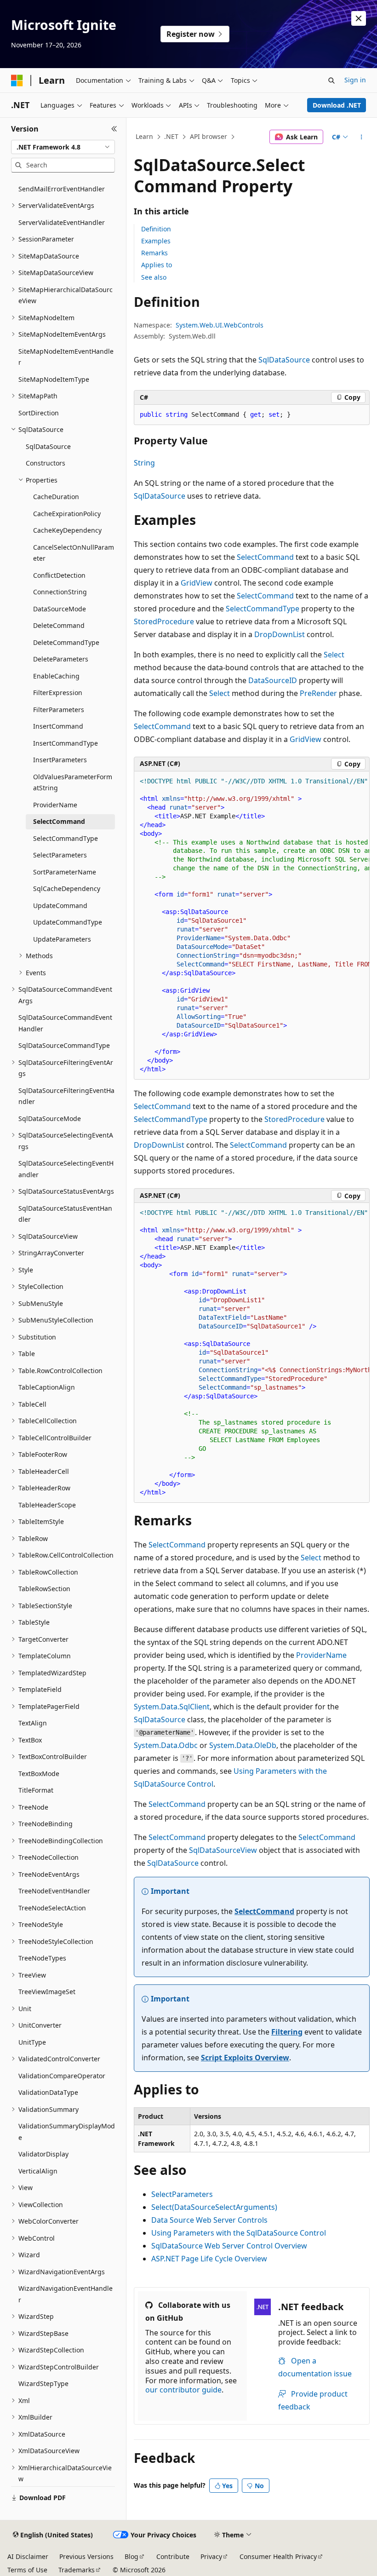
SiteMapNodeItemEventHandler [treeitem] (66, 357)
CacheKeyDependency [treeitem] (67, 530)
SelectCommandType (263, 609)
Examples (156, 241)
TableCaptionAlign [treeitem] (47, 1387)
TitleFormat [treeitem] (36, 1790)
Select (334, 655)
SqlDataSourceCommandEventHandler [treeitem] (65, 1023)
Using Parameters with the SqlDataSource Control (239, 2233)
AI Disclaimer (28, 2556)
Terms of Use (27, 2570)
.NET (171, 136)
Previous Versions (86, 2556)
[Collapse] (114, 129)
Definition (156, 229)
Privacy (211, 2556)
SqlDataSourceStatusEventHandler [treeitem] (65, 1214)
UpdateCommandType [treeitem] (68, 922)
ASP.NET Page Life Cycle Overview (209, 2259)
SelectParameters (182, 2194)
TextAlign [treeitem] (33, 1723)
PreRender (318, 693)
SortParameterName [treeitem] (65, 872)
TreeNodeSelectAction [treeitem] (52, 1908)
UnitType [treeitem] (32, 2042)
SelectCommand (265, 557)
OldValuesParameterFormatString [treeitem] (73, 782)
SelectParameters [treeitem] (60, 855)
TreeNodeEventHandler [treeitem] (54, 1891)
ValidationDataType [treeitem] (48, 2092)
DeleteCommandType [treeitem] (66, 642)
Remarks (154, 253)
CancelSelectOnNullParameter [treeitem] (74, 553)
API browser (208, 136)
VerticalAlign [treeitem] (38, 2171)
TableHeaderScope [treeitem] (47, 1505)
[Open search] (331, 80)
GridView (197, 583)
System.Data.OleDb (243, 1745)
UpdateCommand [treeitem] (60, 906)
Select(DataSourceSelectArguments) (214, 2207)
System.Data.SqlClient (172, 1707)
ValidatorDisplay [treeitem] (43, 2154)
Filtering (287, 2032)
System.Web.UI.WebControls (220, 325)
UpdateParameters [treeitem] (62, 939)
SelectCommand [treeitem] (59, 821)
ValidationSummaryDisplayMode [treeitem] (67, 2132)
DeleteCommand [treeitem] (59, 625)
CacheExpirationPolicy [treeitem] (67, 514)
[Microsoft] (17, 80)
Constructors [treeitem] (46, 463)
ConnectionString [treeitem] (60, 592)
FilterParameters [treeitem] (59, 710)
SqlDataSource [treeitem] (48, 446)
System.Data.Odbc (166, 1745)
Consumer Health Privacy (278, 2556)
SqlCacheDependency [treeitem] (67, 888)
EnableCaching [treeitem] (56, 676)
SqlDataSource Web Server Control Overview (229, 2246)
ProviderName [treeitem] (55, 805)
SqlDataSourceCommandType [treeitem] (64, 1045)
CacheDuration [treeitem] (56, 497)
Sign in (355, 80)
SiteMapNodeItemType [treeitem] (54, 379)
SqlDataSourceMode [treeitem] (50, 1118)
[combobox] (63, 147)
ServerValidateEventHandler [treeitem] (62, 222)
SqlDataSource (284, 360)
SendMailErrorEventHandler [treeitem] (62, 189)
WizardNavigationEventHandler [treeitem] (66, 2294)
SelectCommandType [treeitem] (66, 838)
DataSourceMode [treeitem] (60, 609)
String (144, 463)
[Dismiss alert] (359, 18)
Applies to (157, 265)
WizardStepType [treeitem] (43, 2383)
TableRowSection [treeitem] (44, 1589)
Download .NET (337, 105)
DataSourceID (273, 680)
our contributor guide (183, 2390)
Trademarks (77, 2570)
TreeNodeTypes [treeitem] (42, 1958)
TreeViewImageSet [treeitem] (47, 1992)
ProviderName (321, 1655)
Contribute (173, 2556)
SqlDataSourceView (223, 1850)
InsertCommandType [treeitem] (66, 743)
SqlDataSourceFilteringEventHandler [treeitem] (66, 1096)
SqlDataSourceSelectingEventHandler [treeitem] (66, 1169)
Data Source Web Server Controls (209, 2220)
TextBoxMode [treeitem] (39, 1774)
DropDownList (280, 634)
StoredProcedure (164, 621)
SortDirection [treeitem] (39, 413)
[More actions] (362, 137)
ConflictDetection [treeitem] (59, 575)
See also (154, 277)
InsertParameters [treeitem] (60, 760)
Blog (131, 2556)
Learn (144, 136)
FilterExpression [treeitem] (58, 693)
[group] (252, 926)
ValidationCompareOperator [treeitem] (62, 2076)
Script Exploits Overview (245, 2058)
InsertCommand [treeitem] (58, 726)
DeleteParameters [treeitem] (61, 659)
